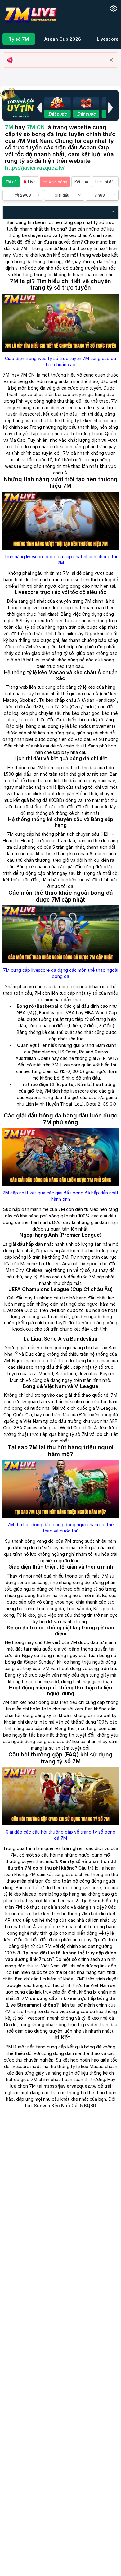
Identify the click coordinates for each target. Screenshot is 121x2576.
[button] (39, 107)
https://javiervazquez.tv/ (35, 168)
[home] (31, 14)
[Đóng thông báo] (111, 60)
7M (9, 127)
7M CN (36, 127)
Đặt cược (57, 114)
